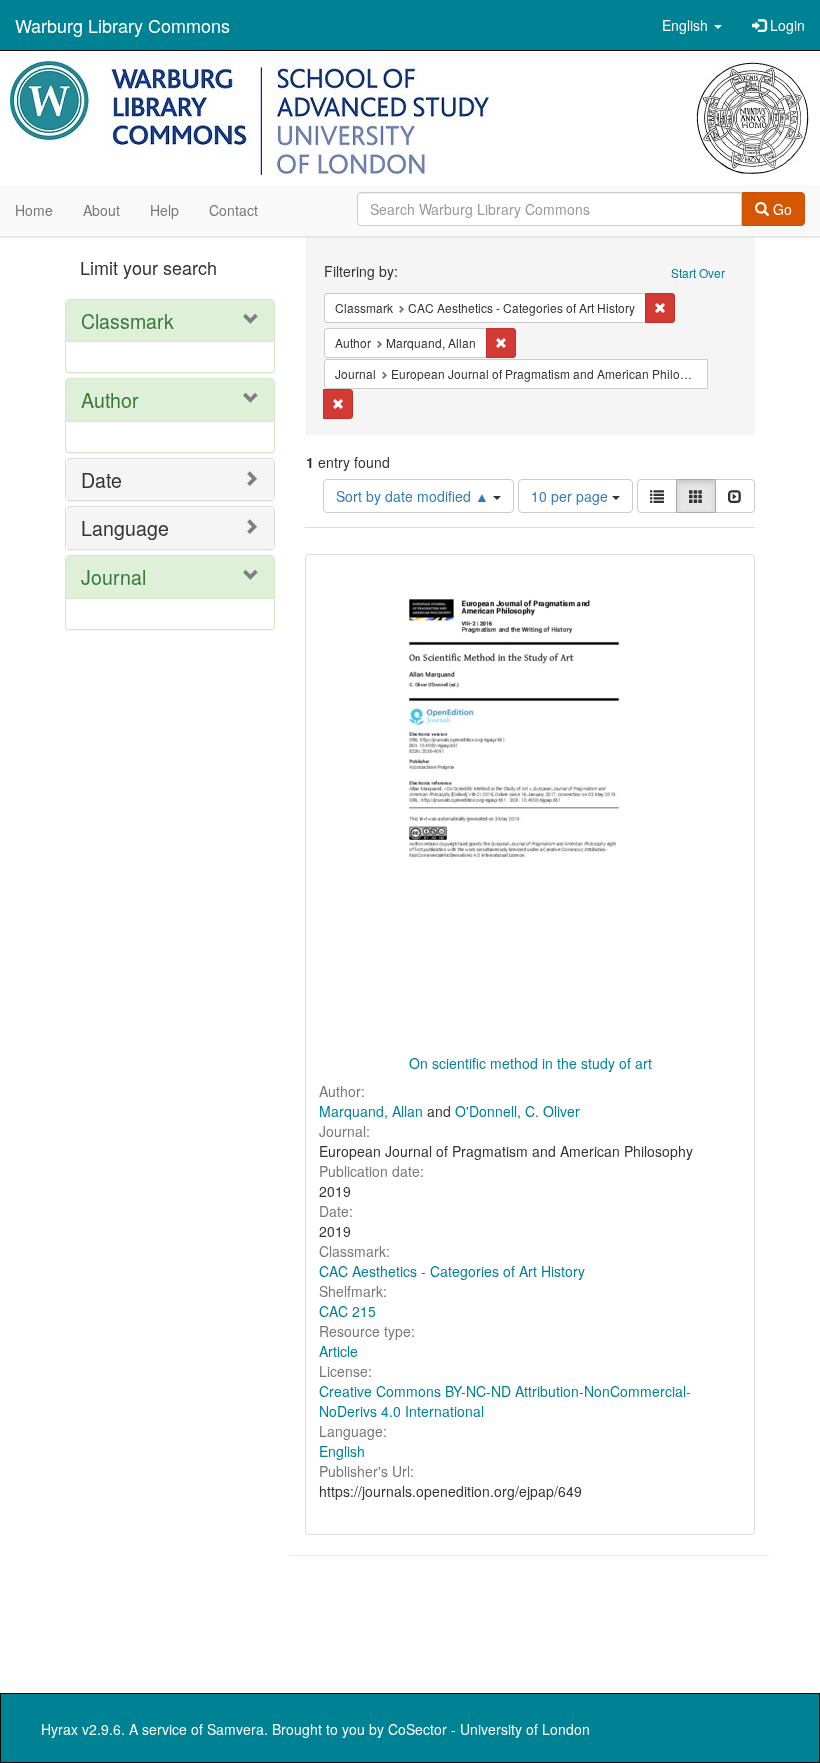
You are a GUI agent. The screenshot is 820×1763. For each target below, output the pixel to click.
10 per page (571, 496)
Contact (233, 210)
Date (101, 479)
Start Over (698, 272)
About (101, 210)
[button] (692, 25)
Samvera (235, 1729)
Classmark (127, 320)
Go (780, 209)
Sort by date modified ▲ (414, 496)
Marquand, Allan (371, 1111)
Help (164, 210)
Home (34, 210)
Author (110, 399)
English (342, 1451)
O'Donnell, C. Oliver (517, 1111)
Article (338, 1351)
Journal (113, 576)
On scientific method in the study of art (530, 1063)
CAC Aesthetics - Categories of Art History (452, 1271)
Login (785, 25)
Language (125, 527)
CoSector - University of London (489, 1729)
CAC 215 (347, 1311)
